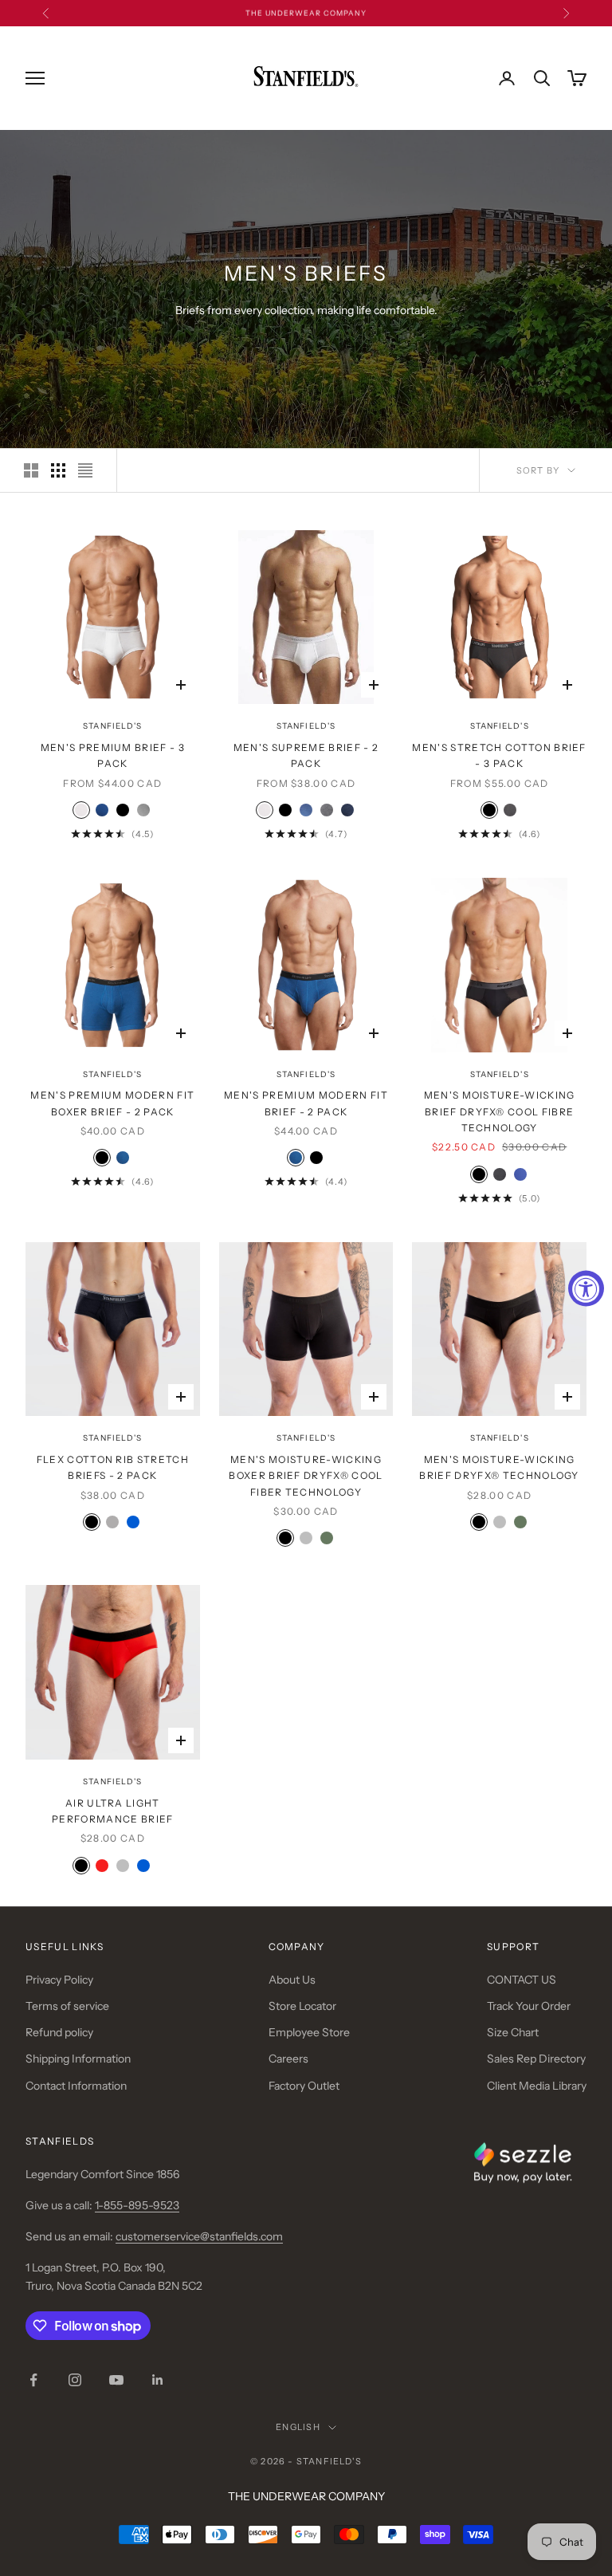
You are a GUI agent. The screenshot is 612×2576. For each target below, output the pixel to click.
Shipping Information (78, 2059)
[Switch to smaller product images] (58, 470)
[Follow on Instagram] (75, 2380)
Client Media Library (537, 2086)
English (298, 2427)
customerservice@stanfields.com (199, 2236)
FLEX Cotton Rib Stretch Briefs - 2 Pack (113, 1467)
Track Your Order (529, 2006)
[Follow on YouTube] (116, 2380)
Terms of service (67, 2006)
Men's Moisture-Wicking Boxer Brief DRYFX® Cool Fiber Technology (306, 1476)
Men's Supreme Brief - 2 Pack (306, 755)
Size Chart (513, 2032)
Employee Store (309, 2032)
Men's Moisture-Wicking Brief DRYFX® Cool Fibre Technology (500, 1111)
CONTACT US (522, 1980)
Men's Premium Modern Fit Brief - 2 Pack (306, 1103)
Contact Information (76, 2086)
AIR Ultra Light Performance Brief (112, 1811)
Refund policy (59, 2032)
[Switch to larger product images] (31, 470)
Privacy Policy (59, 1980)
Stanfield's (112, 726)
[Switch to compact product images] (85, 470)
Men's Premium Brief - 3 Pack (113, 755)
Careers (288, 2059)
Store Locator (302, 2006)
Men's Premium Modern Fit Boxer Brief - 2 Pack (112, 1103)
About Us (292, 1980)
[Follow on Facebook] (33, 2380)
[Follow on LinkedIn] (158, 2380)
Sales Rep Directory (536, 2059)
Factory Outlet (304, 2086)
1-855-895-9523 (137, 2205)
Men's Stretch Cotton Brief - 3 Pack (499, 755)
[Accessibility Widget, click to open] (586, 1288)
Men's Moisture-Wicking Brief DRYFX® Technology (499, 1467)
